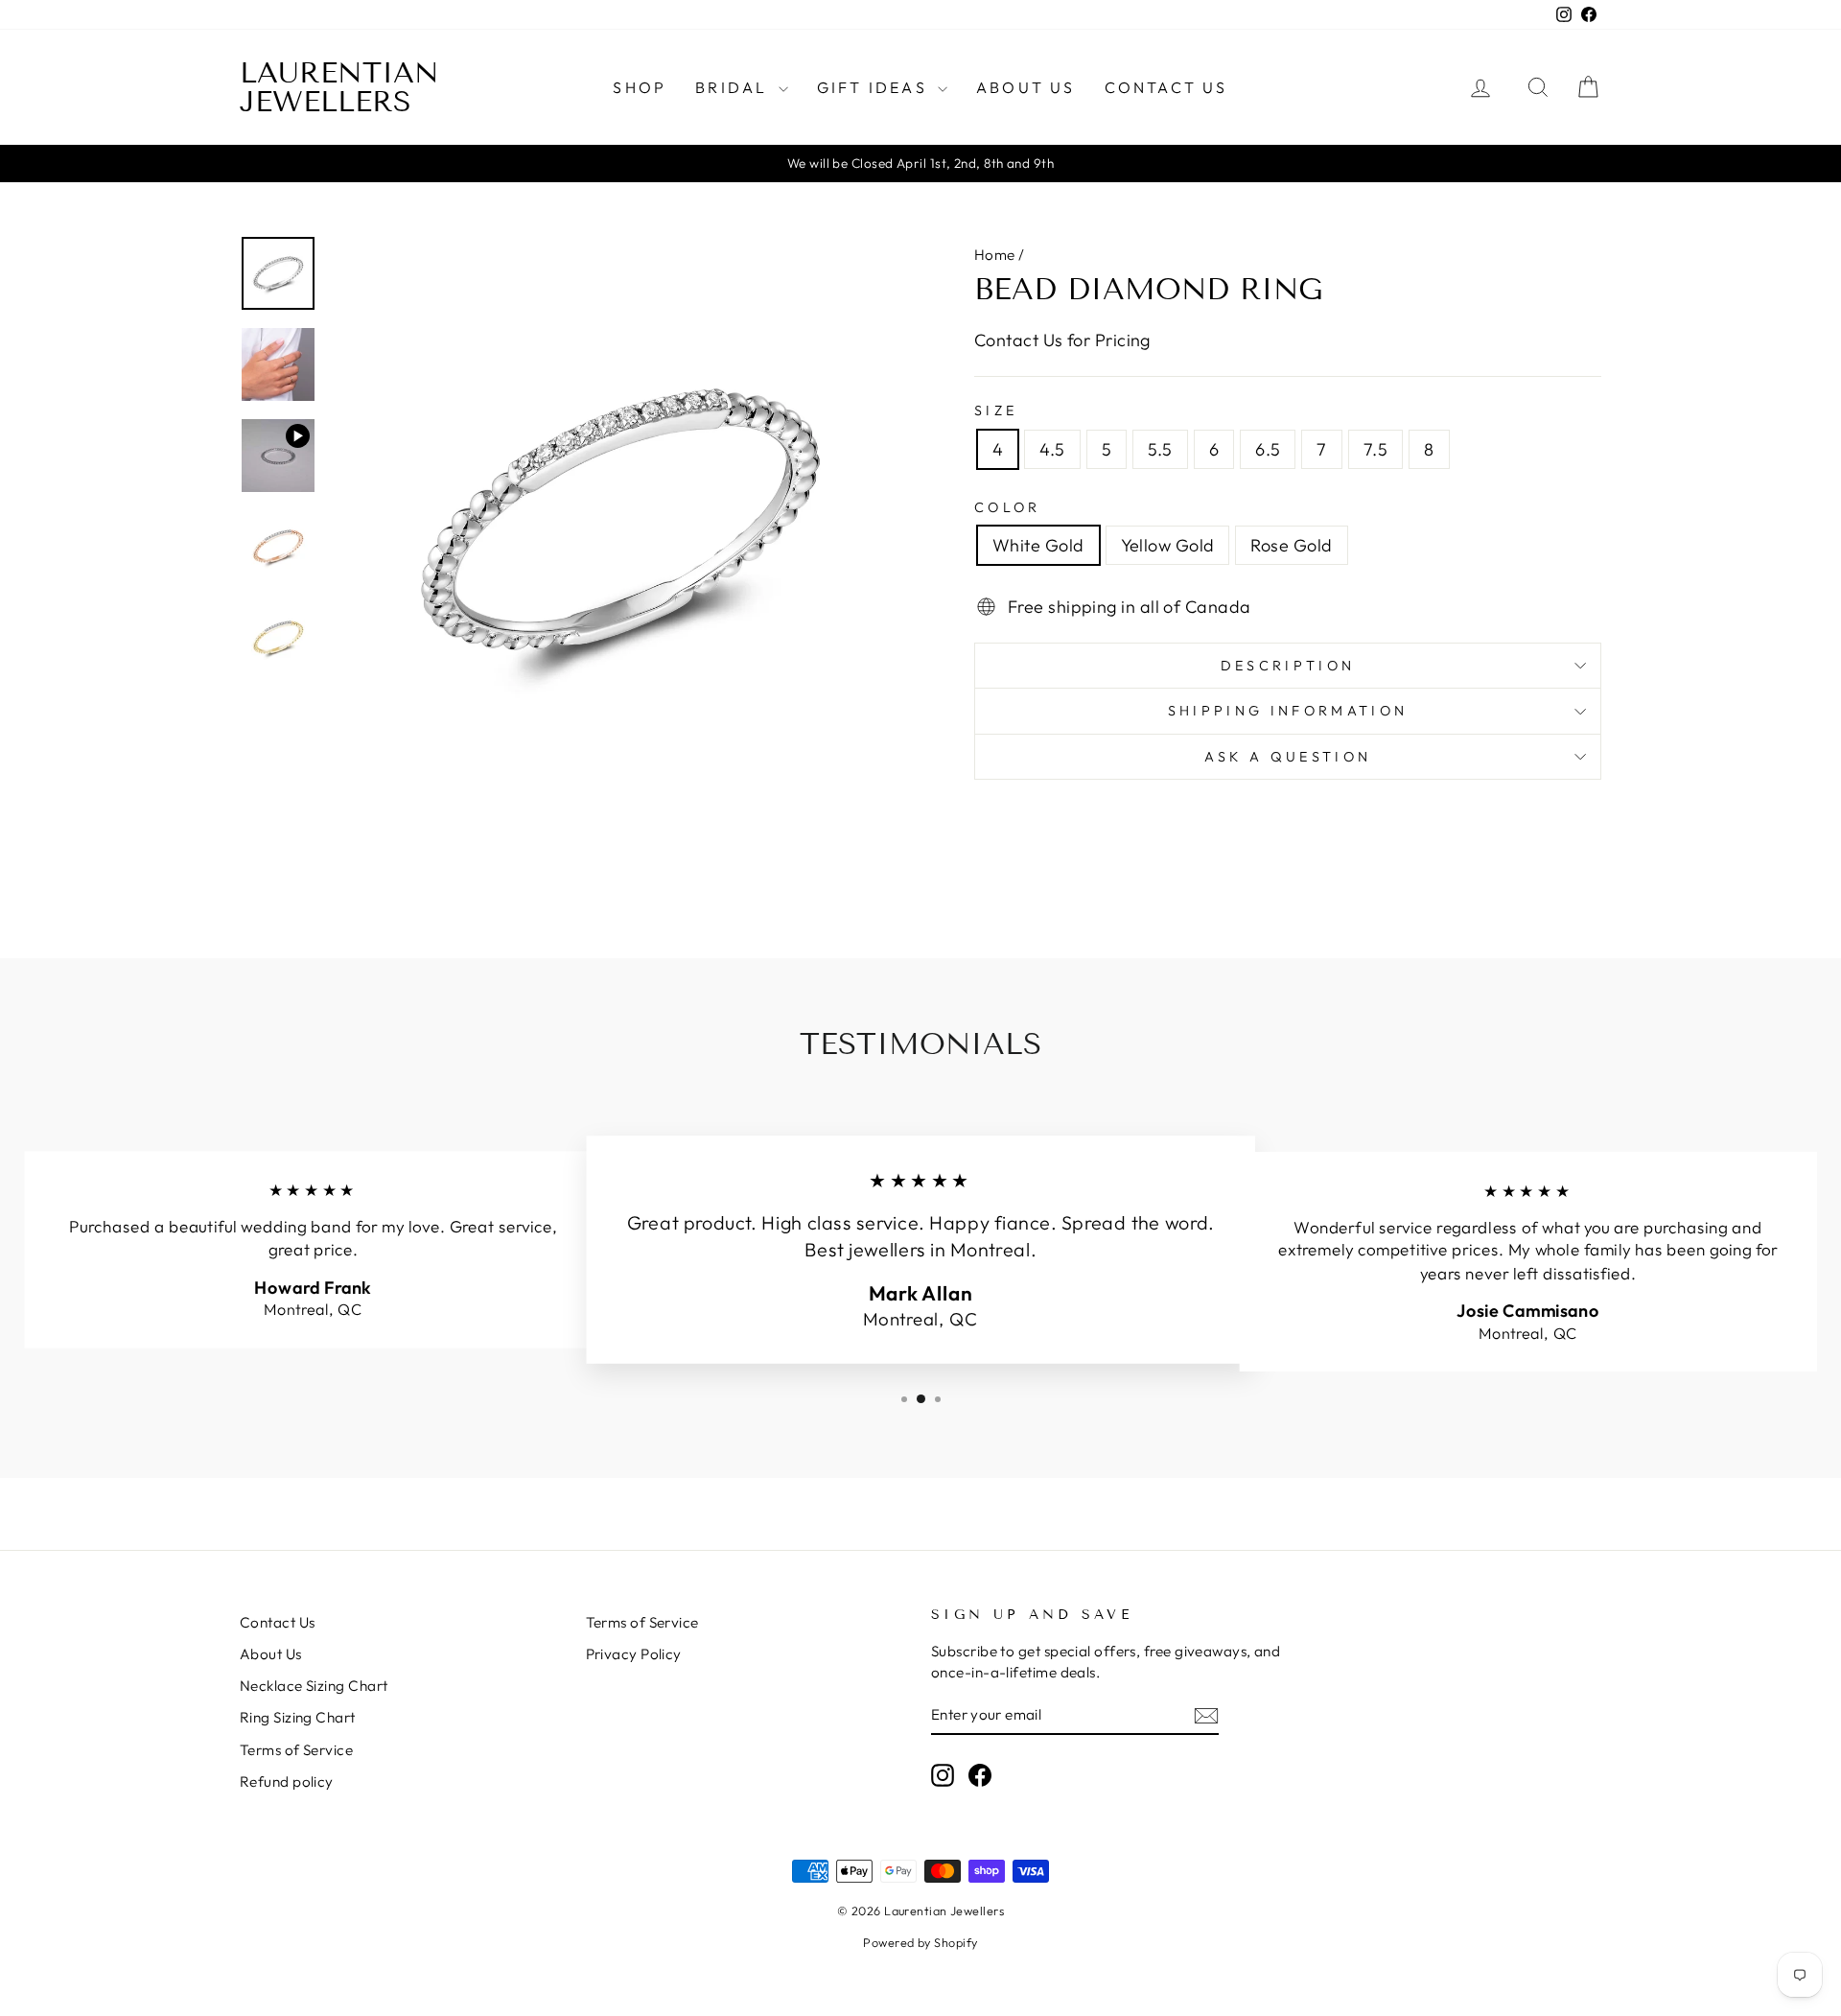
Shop (640, 87)
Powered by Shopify (920, 1942)
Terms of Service (296, 1750)
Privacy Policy (634, 1654)
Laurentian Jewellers (339, 87)
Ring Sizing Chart (298, 1717)
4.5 (1052, 449)
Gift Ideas (875, 87)
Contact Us (1166, 87)
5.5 (1160, 449)
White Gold (1038, 545)
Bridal (734, 87)
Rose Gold (1291, 545)
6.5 (1268, 449)
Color (1008, 507)
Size (996, 410)
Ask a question (1288, 757)
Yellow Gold (1168, 545)
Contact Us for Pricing (1062, 340)
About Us (1026, 87)
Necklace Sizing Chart (314, 1686)
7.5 (1375, 449)
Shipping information (1288, 711)
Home (995, 255)
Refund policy (287, 1782)
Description (1288, 666)
